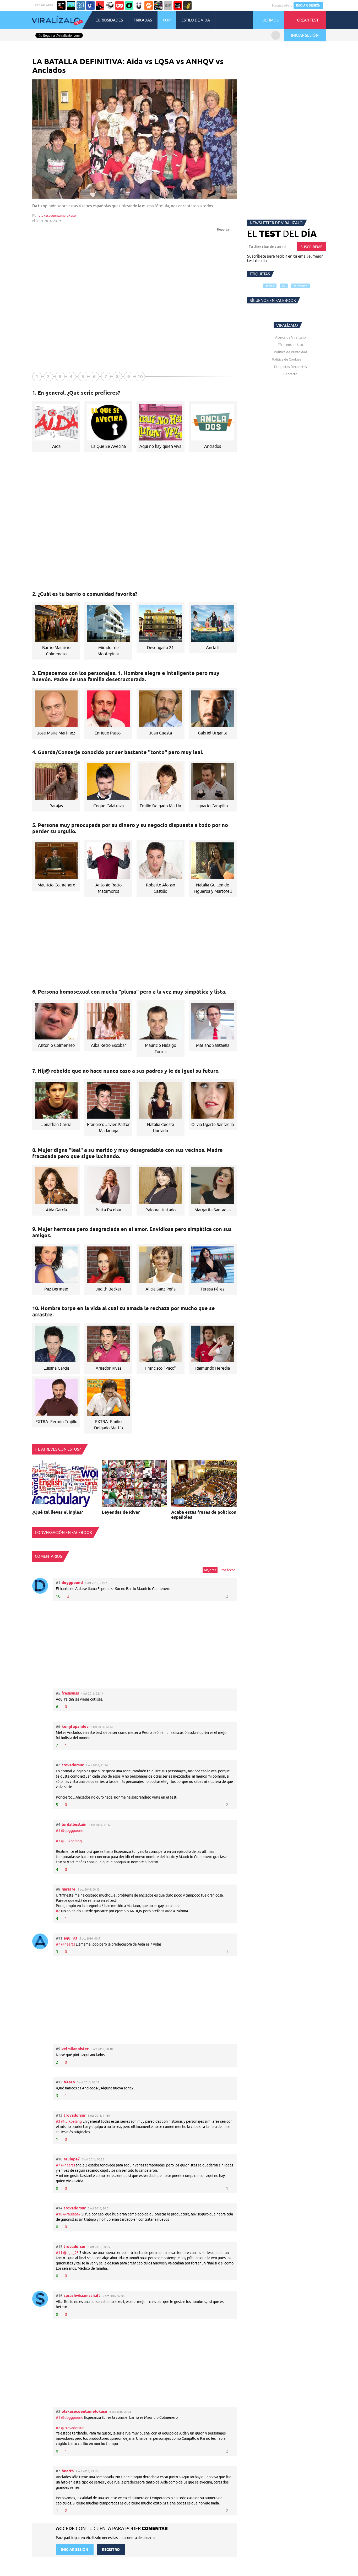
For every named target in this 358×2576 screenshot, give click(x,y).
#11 (59, 2253)
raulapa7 (72, 2159)
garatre (69, 1889)
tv (284, 286)
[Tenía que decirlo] (178, 6)
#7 (58, 1944)
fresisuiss (70, 1693)
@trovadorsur (72, 2428)
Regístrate (281, 5)
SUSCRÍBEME (311, 247)
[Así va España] (100, 6)
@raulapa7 (72, 2214)
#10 (59, 2214)
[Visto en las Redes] (90, 6)
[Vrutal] (120, 6)
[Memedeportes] (81, 6)
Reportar (224, 229)
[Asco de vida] (61, 6)
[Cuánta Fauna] (149, 6)
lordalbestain (74, 1824)
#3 (58, 1841)
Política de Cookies (286, 359)
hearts (68, 2471)
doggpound (72, 1583)
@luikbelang (71, 1841)
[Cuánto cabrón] (110, 6)
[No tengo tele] (158, 6)
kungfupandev (75, 1726)
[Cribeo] (129, 6)
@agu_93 (71, 2253)
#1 (58, 1831)
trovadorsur (73, 1765)
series (270, 286)
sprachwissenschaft (82, 2295)
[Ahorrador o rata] (187, 6)
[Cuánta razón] (71, 6)
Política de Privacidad (291, 352)
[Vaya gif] (168, 6)
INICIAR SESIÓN (308, 6)
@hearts (68, 1944)
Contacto (290, 374)
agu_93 (70, 1938)
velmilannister (75, 2049)
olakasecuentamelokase (57, 215)
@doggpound (72, 1831)
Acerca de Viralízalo (291, 337)
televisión (300, 286)
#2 (58, 1911)
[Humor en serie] (139, 6)
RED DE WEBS (44, 5)
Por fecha (228, 1570)
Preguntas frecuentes (291, 367)
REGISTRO (111, 2550)
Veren (69, 2082)
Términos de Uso (291, 345)
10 (140, 376)
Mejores (210, 1570)
